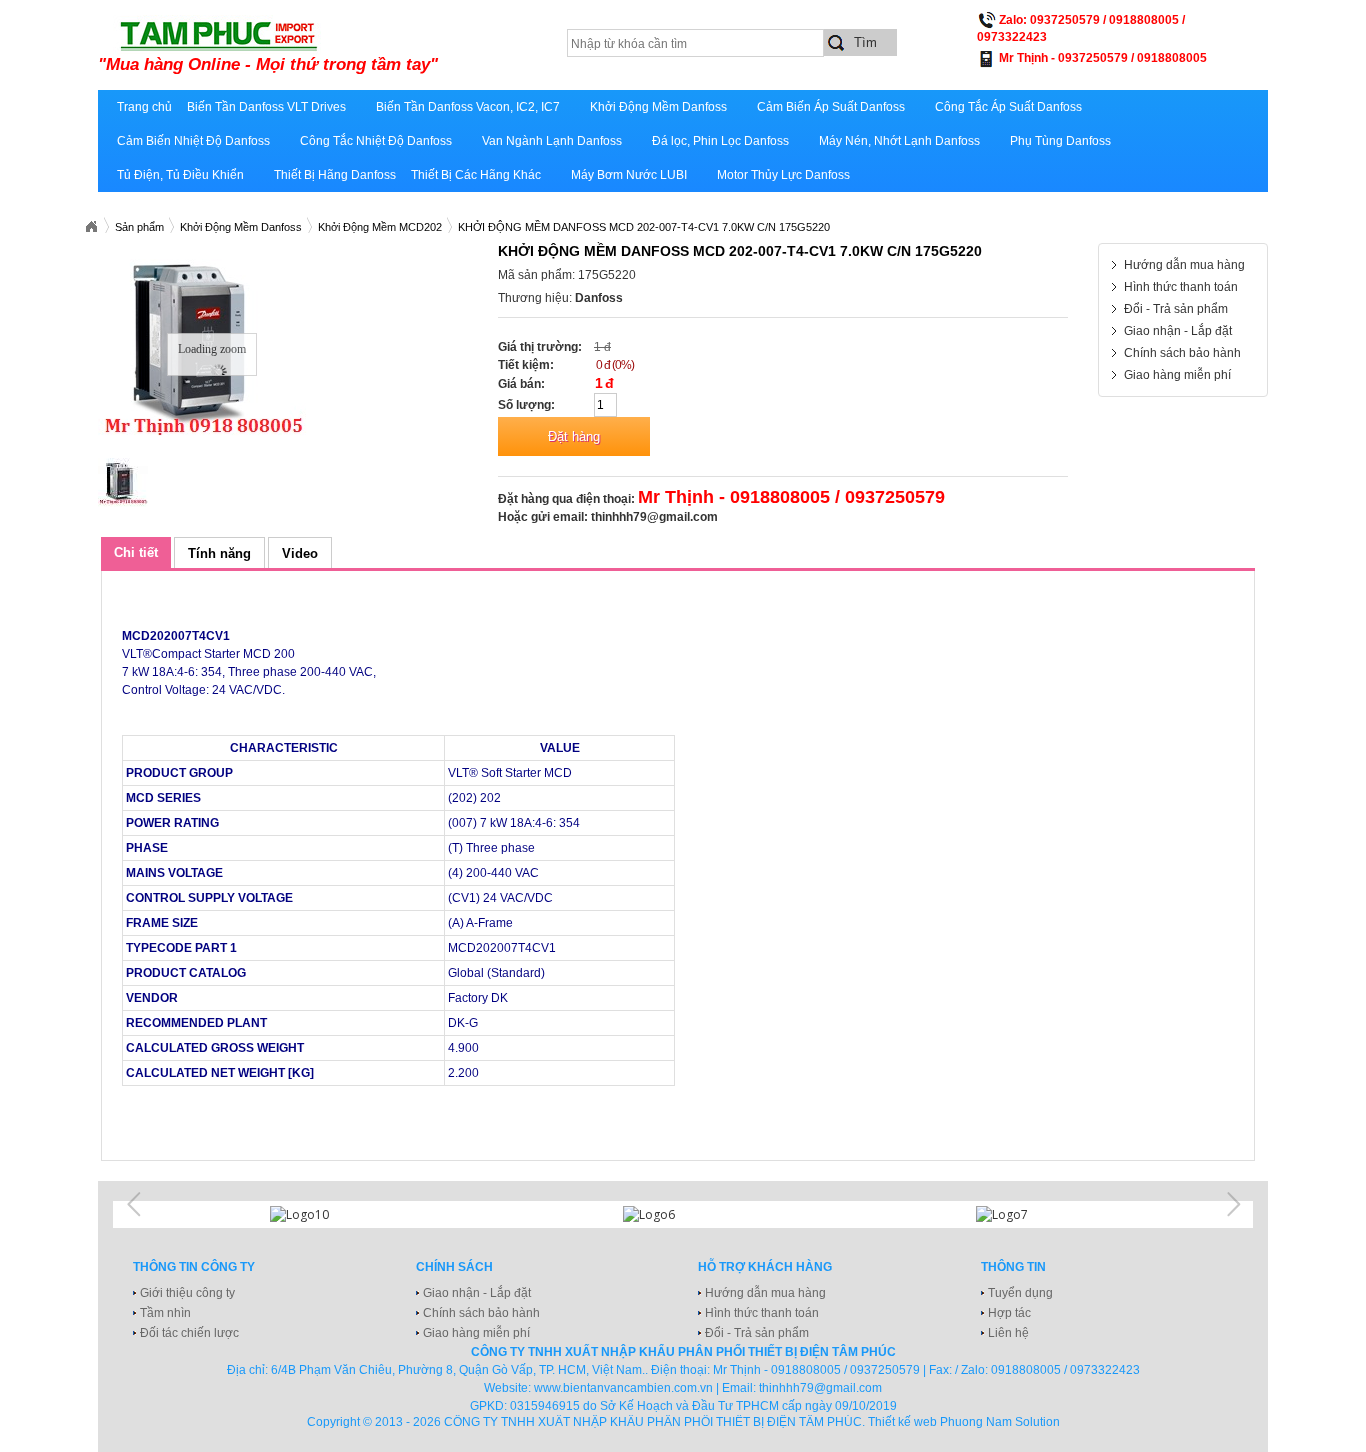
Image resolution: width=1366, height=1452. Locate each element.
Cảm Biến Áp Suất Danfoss (831, 107)
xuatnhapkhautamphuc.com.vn (345, 47)
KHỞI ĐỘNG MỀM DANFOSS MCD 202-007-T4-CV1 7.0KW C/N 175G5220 (644, 227)
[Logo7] (1036, 1214)
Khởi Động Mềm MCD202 (380, 227)
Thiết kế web (902, 1422)
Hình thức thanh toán (1181, 287)
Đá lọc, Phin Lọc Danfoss (720, 141)
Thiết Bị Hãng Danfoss (335, 175)
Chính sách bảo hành (1182, 353)
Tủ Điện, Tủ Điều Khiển (180, 175)
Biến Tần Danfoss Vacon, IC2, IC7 (468, 107)
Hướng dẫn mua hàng (1184, 265)
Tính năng (219, 553)
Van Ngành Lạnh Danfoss (552, 141)
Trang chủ (144, 107)
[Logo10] (330, 1214)
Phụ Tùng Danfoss (1060, 141)
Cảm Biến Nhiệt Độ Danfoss (193, 141)
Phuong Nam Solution (1000, 1422)
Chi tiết (136, 552)
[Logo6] (683, 1214)
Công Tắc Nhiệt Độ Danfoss (376, 141)
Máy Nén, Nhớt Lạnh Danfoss (899, 141)
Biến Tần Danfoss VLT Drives (266, 107)
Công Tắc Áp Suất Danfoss (1008, 107)
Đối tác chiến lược (189, 1333)
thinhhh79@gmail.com (654, 517)
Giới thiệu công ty (187, 1293)
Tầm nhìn (165, 1313)
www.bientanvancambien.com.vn (623, 1388)
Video (300, 553)
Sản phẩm (139, 227)
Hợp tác (1009, 1313)
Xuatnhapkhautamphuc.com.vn (91, 227)
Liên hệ (1008, 1333)
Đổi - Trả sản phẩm (1176, 309)
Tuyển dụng (1020, 1293)
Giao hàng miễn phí (1177, 375)
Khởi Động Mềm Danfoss (658, 107)
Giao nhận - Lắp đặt (1178, 331)
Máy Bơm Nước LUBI (629, 175)
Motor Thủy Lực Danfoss (783, 175)
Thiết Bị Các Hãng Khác (476, 175)
